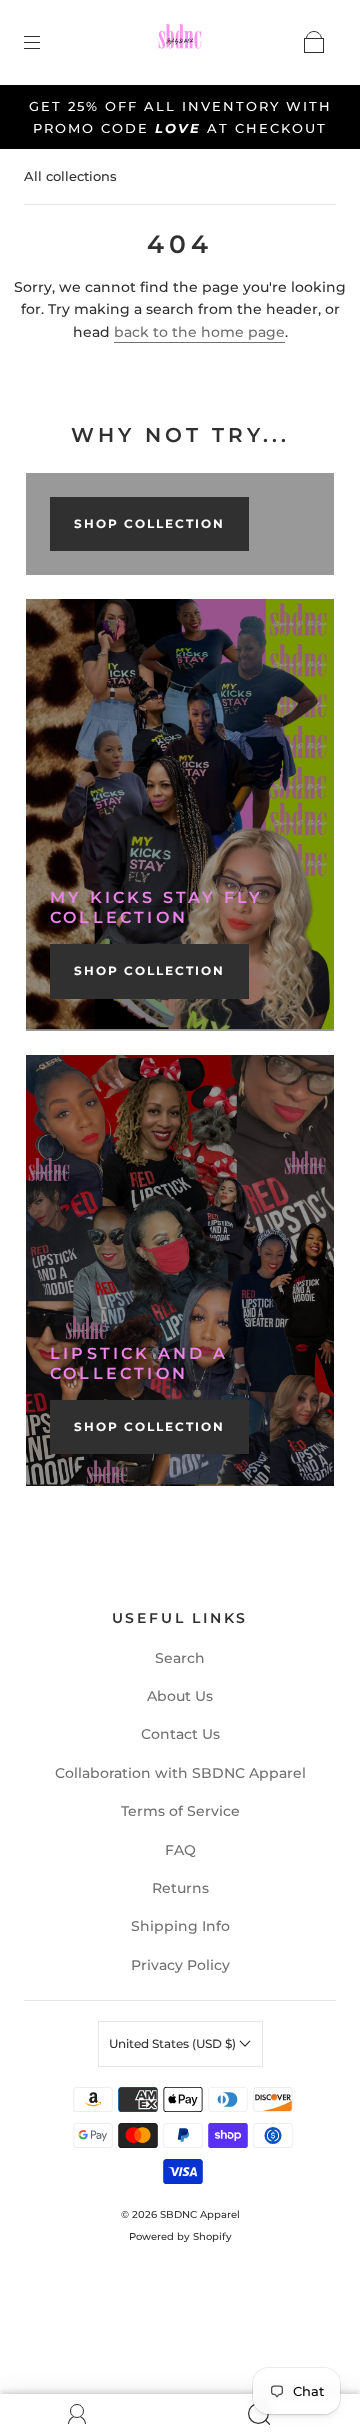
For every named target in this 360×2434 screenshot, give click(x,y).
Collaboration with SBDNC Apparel (180, 1773)
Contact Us (180, 1734)
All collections (70, 176)
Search (180, 1658)
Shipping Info (180, 1926)
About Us (180, 1696)
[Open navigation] (46, 42)
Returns (180, 1888)
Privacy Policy (180, 1965)
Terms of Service (180, 1811)
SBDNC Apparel (200, 2214)
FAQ (180, 1850)
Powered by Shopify (180, 2236)
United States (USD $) (174, 2043)
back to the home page (199, 332)
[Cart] (314, 42)
